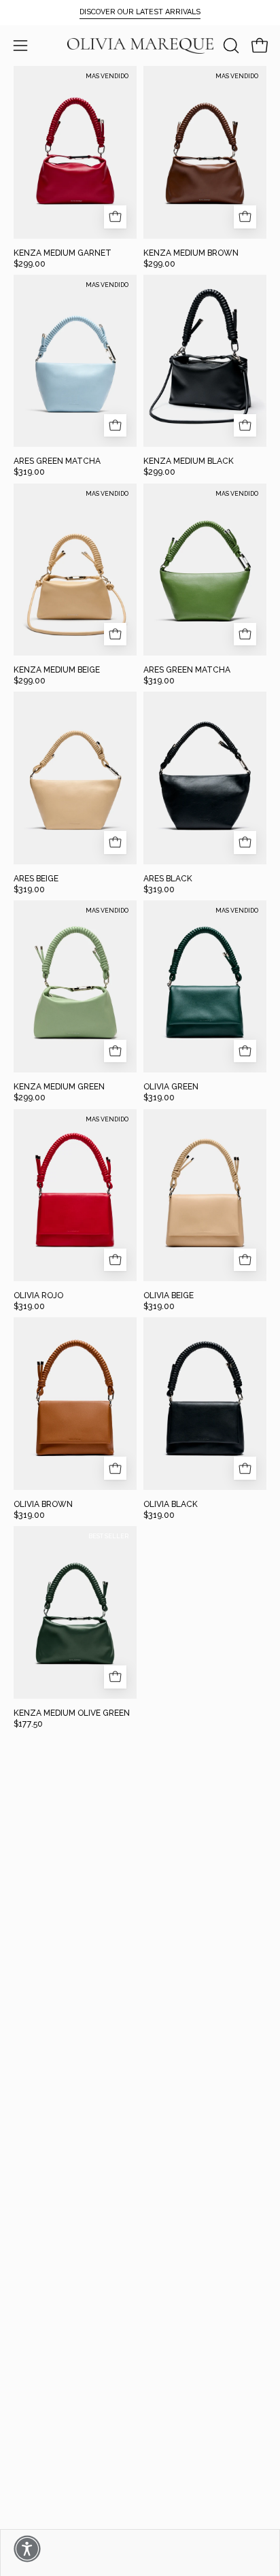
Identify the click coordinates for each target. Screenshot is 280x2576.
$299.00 (30, 264)
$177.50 (28, 1724)
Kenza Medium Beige (57, 670)
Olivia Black (171, 1504)
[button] (230, 46)
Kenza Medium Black (189, 461)
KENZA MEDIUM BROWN (191, 253)
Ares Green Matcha (57, 461)
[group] (140, 12)
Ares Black (168, 879)
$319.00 (29, 472)
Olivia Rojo (38, 1295)
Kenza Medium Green (59, 1087)
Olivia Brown (43, 1504)
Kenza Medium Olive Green (72, 1713)
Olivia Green (171, 1087)
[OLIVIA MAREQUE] (140, 46)
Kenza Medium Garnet (63, 253)
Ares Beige (36, 879)
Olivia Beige (169, 1295)
